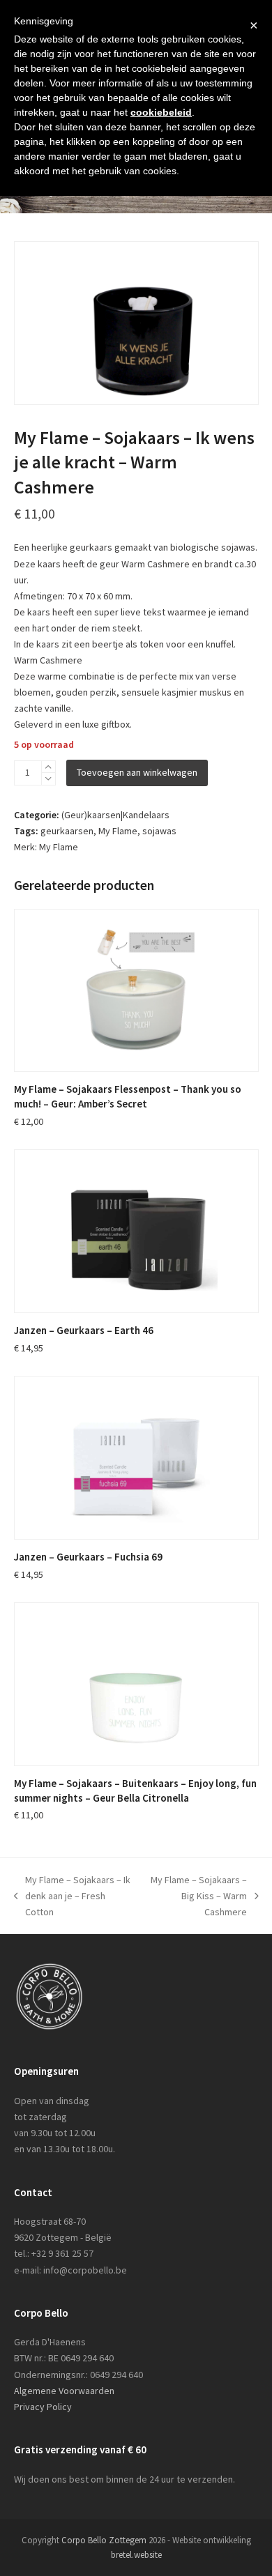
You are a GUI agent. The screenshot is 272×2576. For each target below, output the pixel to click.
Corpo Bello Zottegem (104, 2540)
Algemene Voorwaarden (64, 2391)
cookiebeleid (161, 112)
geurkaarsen (67, 831)
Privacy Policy (43, 2407)
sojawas (159, 831)
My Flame (118, 831)
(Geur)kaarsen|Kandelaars (115, 815)
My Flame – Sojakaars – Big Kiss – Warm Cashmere (196, 1897)
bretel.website (136, 2555)
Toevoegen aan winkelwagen (137, 772)
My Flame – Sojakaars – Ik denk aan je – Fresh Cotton (73, 1897)
